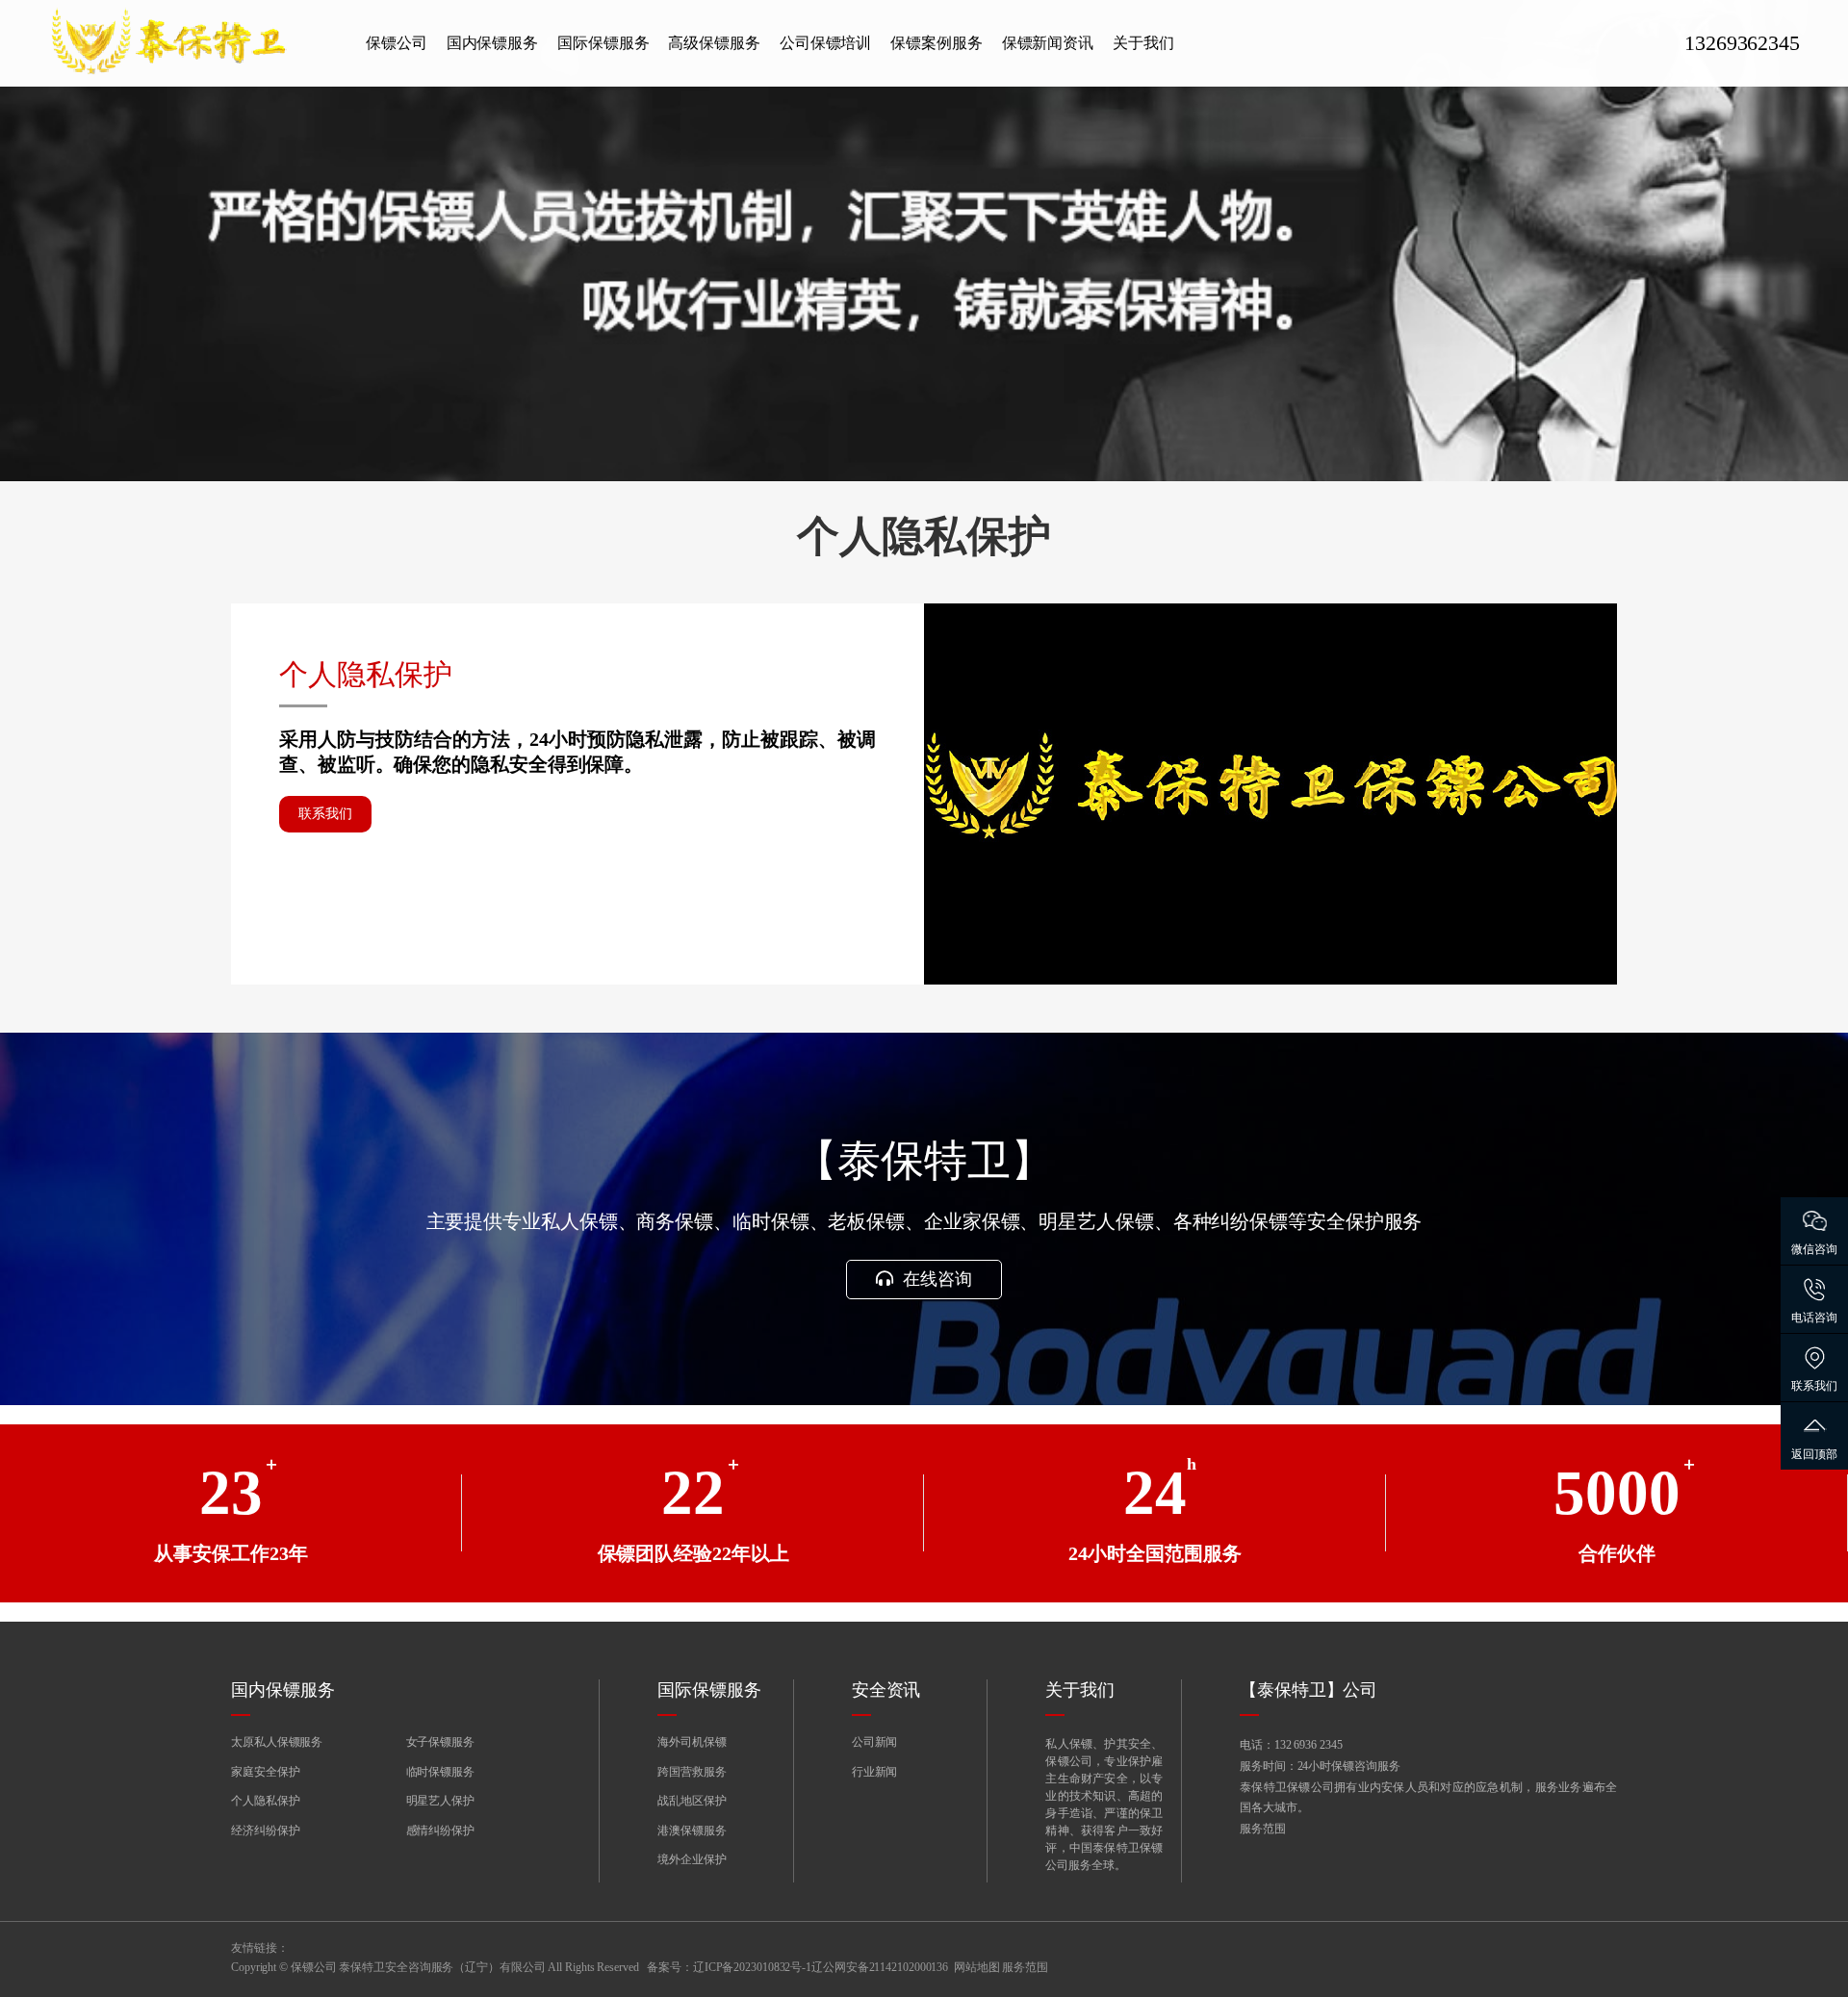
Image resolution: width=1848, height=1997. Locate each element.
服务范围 (1263, 1829)
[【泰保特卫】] (192, 43)
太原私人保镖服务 (277, 1742)
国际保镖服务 (603, 43)
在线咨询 (935, 1279)
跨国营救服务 (692, 1772)
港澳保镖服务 (692, 1831)
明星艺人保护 (440, 1801)
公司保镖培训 (825, 43)
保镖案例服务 (936, 43)
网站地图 (977, 1967)
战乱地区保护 (692, 1801)
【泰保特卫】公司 (1309, 1690)
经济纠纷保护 (265, 1831)
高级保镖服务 (714, 43)
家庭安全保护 (265, 1772)
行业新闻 (875, 1772)
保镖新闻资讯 (1048, 43)
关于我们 (1143, 43)
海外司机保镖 (692, 1742)
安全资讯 (886, 1690)
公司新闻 (875, 1742)
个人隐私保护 (265, 1801)
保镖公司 (397, 43)
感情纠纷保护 (440, 1831)
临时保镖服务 (440, 1772)
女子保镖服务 (440, 1742)
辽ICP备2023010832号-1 (752, 1967)
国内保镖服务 (492, 43)
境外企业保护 (692, 1859)
